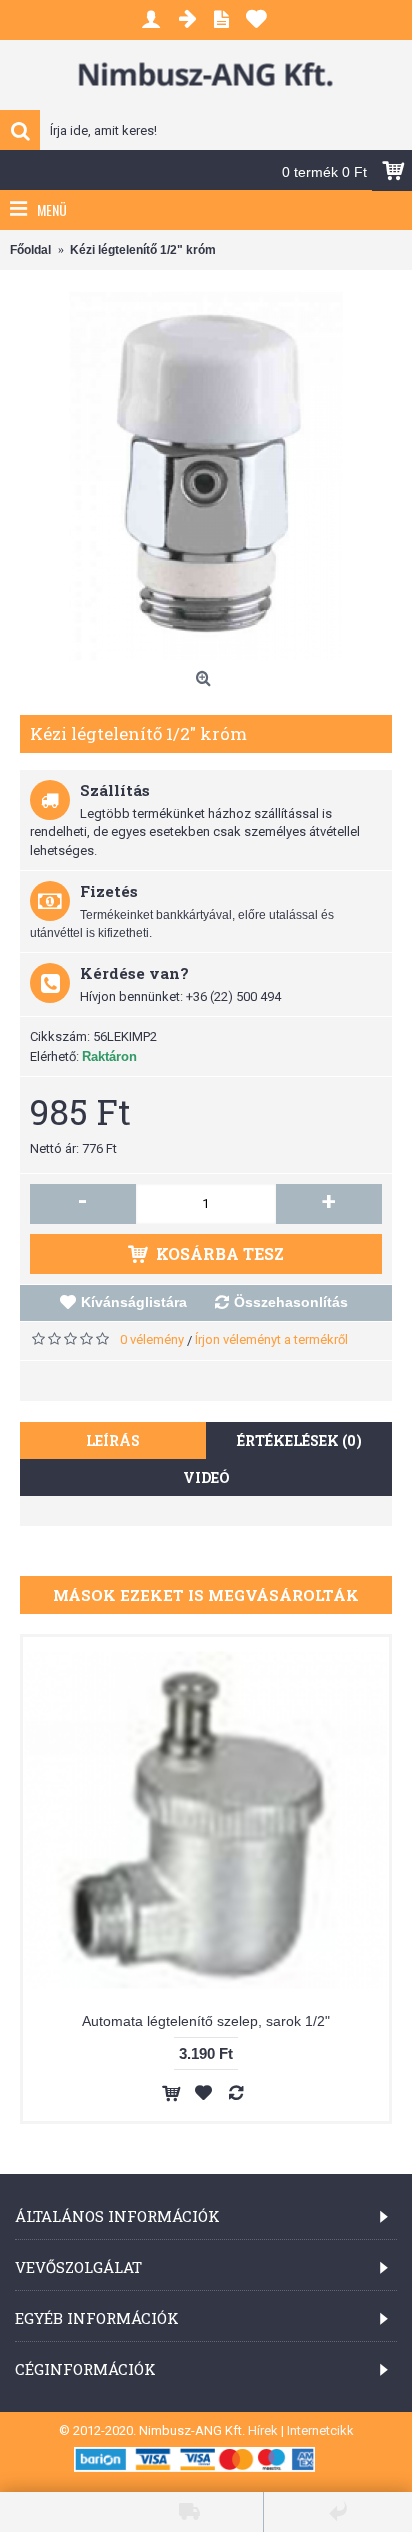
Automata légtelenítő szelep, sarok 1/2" (206, 2021)
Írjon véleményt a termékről (271, 1339)
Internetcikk (320, 2430)
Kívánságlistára (134, 1302)
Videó (206, 1477)
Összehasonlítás (291, 1302)
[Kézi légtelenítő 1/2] (206, 476)
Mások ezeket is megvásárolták (206, 1595)
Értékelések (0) (299, 1440)
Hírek (263, 2430)
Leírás (113, 1440)
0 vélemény (152, 1339)
